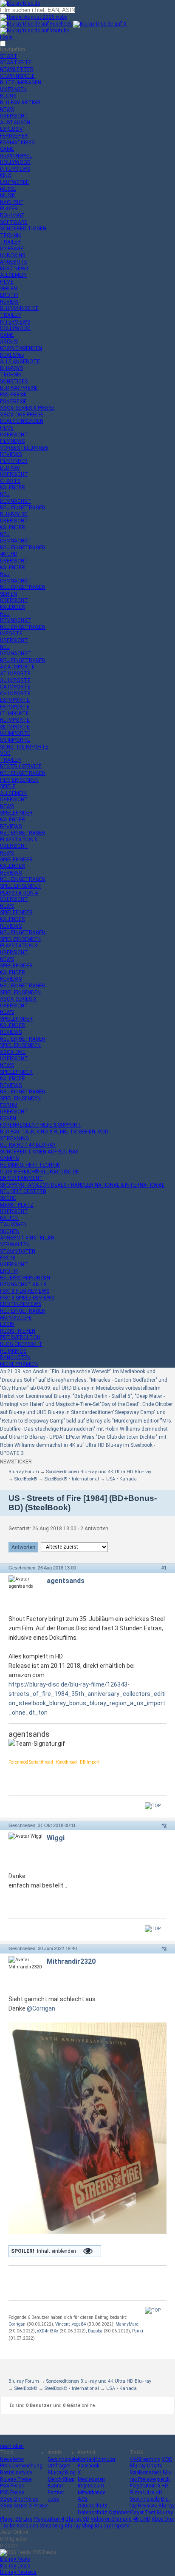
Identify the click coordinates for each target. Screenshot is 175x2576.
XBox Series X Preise (24, 2506)
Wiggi (56, 1838)
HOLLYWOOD (15, 162)
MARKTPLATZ (17, 1205)
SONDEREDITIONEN (23, 229)
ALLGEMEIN (13, 275)
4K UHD (142, 2519)
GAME (7, 149)
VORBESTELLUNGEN (24, 448)
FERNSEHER (14, 136)
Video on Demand (111, 2519)
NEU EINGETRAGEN (23, 508)
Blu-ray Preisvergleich (151, 2476)
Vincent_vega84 (71, 2324)
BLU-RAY (10, 468)
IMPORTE (11, 634)
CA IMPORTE (15, 687)
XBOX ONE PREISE (22, 415)
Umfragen (59, 2466)
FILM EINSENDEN (19, 780)
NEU (5, 494)
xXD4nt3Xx (48, 2331)
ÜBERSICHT (14, 116)
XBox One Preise (19, 2499)
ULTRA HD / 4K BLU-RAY (28, 1145)
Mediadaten (91, 2479)
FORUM (9, 1105)
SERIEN (8, 289)
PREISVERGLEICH (20, 1337)
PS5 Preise (12, 2493)
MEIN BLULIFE (16, 1318)
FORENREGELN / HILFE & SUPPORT (41, 1125)
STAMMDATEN (18, 1251)
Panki (138, 2331)
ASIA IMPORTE (17, 667)
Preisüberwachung (21, 2466)
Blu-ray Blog (62, 2473)
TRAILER (10, 242)
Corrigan (17, 2324)
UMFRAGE (12, 249)
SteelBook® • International (72, 1479)
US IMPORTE (15, 740)
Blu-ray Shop (79, 2526)
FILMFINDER (14, 461)
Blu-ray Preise (16, 2479)
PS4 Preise (12, 2486)
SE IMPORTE (15, 727)
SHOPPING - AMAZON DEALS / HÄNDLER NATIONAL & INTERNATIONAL (82, 1185)
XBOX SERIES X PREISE (27, 408)
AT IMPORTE (15, 674)
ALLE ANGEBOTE (20, 361)
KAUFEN (9, 1218)
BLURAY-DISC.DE (19, 308)
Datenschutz (93, 2506)
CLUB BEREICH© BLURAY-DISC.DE (40, 1172)
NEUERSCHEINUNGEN (25, 1278)
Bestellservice (16, 2473)
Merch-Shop (61, 2479)
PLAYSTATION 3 (19, 946)
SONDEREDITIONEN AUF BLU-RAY (39, 1152)
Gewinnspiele (63, 2459)
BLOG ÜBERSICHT (21, 1344)
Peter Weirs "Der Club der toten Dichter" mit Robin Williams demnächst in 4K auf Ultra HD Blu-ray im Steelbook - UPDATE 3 (83, 1445)
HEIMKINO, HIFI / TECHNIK (30, 1165)
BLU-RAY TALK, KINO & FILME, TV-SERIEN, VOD (54, 1132)
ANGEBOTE (14, 262)
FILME (7, 282)
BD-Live (24, 2519)
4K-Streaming (145, 2459)
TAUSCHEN (13, 1225)
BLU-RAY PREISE (19, 388)
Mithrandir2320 (71, 1961)
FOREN (8, 1119)
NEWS (7, 109)
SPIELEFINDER (16, 813)
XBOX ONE (13, 1052)
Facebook (89, 2466)
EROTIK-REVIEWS (21, 1304)
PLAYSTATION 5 (19, 840)
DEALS (12, 355)
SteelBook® (26, 1479)
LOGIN (7, 1324)
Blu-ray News (15, 2559)
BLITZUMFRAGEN (21, 83)
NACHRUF (11, 202)
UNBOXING (13, 255)
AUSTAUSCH (15, 123)
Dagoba (95, 2331)
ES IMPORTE (15, 700)
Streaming (51, 2526)
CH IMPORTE (15, 694)
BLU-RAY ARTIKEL (21, 103)
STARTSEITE (16, 63)
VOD (5, 753)
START (9, 56)
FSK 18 (8, 1258)
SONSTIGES (14, 382)
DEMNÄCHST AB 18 (23, 1285)
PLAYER (9, 209)
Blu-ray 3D (77, 2519)
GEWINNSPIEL (16, 156)
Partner (56, 2493)
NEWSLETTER (17, 69)
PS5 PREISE (13, 395)
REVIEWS (11, 454)
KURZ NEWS (14, 269)
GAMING (10, 1158)
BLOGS (8, 96)
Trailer (8, 2526)
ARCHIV (9, 341)
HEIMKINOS (13, 1351)
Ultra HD (153, 2493)
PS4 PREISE (13, 402)
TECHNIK (11, 235)
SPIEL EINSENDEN (20, 886)
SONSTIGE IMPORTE (24, 747)
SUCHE (8, 1198)
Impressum (91, 2486)
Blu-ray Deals (15, 2566)
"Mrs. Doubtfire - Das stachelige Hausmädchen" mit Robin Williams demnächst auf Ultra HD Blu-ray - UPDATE (86, 1429)
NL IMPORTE (15, 720)
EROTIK (9, 295)
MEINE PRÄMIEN (19, 1364)
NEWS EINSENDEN (21, 348)
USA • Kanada (121, 1479)
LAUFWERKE (14, 182)
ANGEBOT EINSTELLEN (27, 1238)
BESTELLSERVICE (21, 766)
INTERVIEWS (15, 169)
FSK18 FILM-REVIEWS (25, 1291)
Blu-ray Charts (146, 2466)
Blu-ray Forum (24, 1472)
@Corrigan (41, 2008)
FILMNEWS (12, 441)
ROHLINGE (12, 215)
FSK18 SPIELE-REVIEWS (27, 1298)
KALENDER (13, 488)
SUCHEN (10, 1231)
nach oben (12, 2446)
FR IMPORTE (15, 707)
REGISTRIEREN (18, 1331)
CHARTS (10, 481)
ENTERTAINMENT (21, 1178)
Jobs (53, 2499)
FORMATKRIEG (17, 143)
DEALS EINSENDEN (22, 421)
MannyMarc (127, 2324)
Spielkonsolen (145, 2473)
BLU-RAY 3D (14, 514)
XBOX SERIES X (18, 999)
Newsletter (12, 2459)
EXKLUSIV (11, 129)
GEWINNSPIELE (17, 76)
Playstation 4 (49, 2519)
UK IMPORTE (15, 733)
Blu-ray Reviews (150, 2502)
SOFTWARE (14, 222)
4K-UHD (9, 554)
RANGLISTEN (15, 1357)
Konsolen (27, 2526)
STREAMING (14, 1139)
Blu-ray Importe (112, 2526)
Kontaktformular (97, 2459)
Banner (56, 2486)
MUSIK (7, 195)
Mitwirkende (92, 2493)
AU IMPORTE (15, 680)
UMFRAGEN (13, 89)
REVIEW (9, 302)
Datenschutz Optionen (104, 2513)
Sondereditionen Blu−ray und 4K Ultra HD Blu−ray (99, 1472)
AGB (83, 2499)
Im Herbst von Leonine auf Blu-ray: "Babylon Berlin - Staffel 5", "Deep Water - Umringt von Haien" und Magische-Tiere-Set (82, 1396)
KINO (6, 175)
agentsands (66, 1581)
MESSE (8, 189)
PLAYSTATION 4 (19, 893)
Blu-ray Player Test (152, 2509)
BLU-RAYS (11, 368)
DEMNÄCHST (16, 501)
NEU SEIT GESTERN (23, 1191)
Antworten (23, 1547)
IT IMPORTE (14, 714)
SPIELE (8, 786)
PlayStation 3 (145, 2486)
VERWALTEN (15, 1245)
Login (6, 37)
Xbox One (163, 2519)
